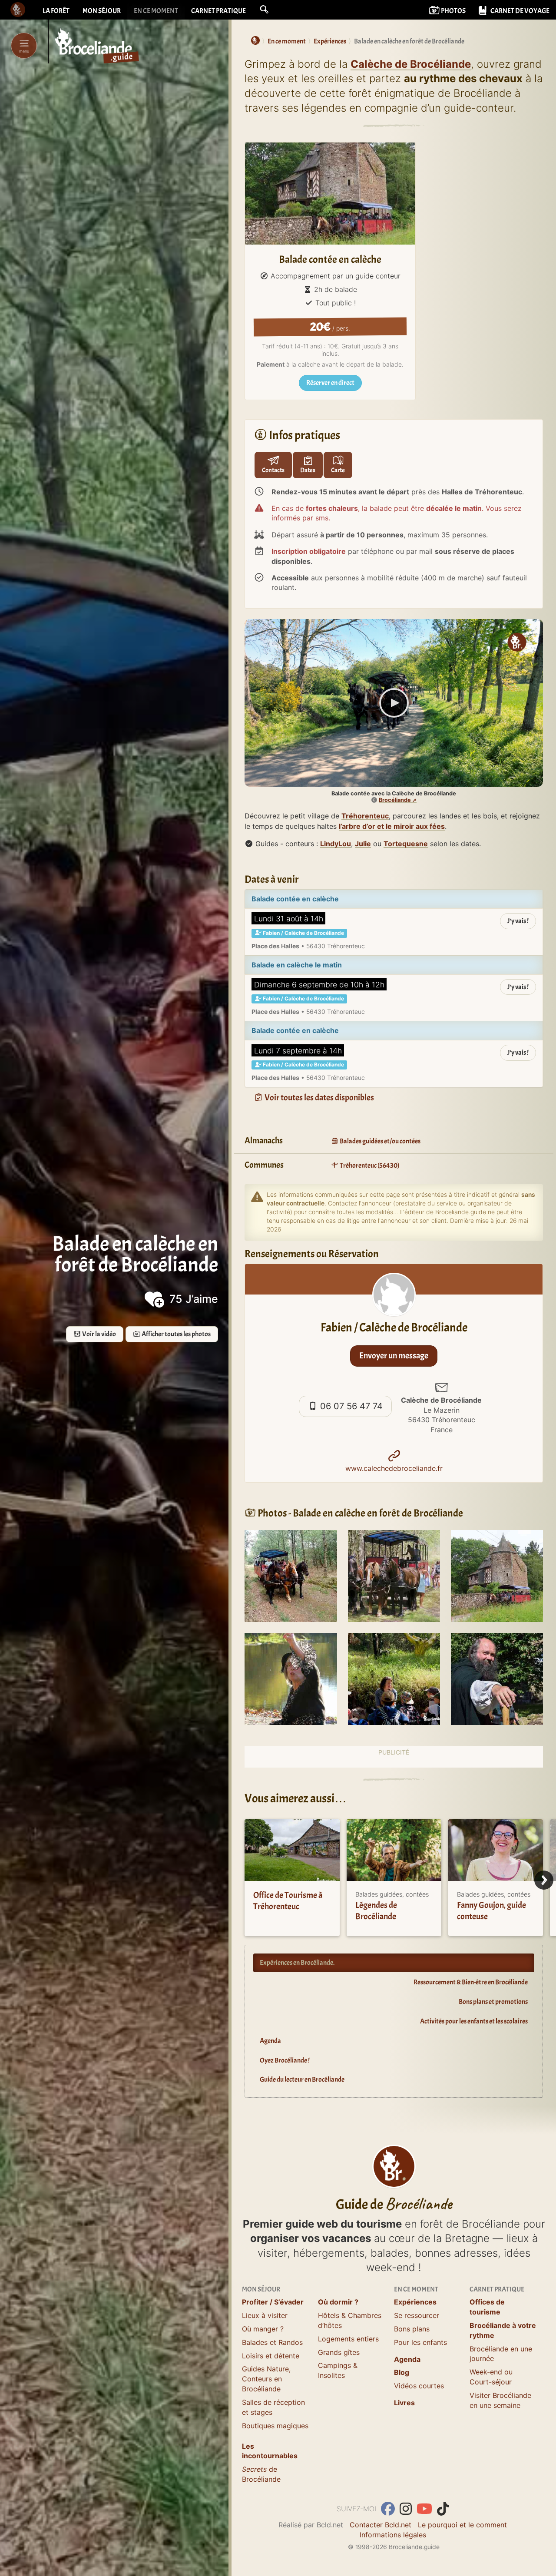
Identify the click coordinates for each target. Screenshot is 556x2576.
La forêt (56, 11)
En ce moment (156, 11)
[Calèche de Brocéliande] (291, 1575)
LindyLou (336, 844)
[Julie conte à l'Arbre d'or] (394, 1678)
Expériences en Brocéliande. (297, 1963)
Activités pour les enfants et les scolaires (474, 2021)
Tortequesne (406, 844)
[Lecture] (394, 703)
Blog (402, 2372)
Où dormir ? (338, 2302)
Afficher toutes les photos (176, 1334)
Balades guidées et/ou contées (380, 1141)
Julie (363, 844)
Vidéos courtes (419, 2386)
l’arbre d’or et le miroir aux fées (392, 826)
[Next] (544, 1880)
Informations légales (393, 2535)
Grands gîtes (339, 2352)
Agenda (270, 2041)
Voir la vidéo (99, 1334)
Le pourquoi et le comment (462, 2525)
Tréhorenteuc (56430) (369, 1165)
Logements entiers (348, 2339)
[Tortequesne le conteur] (497, 1678)
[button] (264, 10)
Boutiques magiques (275, 2426)
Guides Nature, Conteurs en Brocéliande (266, 2379)
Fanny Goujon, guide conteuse (491, 1911)
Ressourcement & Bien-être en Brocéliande (471, 1982)
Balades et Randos (272, 2342)
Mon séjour (102, 11)
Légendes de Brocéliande (376, 1911)
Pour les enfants (420, 2342)
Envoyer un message (394, 1356)
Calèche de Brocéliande (411, 64)
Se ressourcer (417, 2315)
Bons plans (412, 2329)
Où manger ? (263, 2329)
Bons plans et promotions (493, 2002)
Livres (404, 2403)
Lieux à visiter (265, 2315)
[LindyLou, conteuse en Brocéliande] (291, 1678)
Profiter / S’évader (273, 2302)
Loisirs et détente (271, 2356)
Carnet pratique (218, 11)
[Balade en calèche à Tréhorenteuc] (497, 1575)
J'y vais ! (518, 921)
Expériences (415, 2302)
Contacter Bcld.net (381, 2525)
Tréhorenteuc (365, 816)
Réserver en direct (330, 383)
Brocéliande (395, 800)
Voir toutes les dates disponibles (319, 1098)
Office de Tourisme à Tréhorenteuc (288, 1901)
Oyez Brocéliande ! (285, 2060)
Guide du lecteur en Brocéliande (302, 2079)
